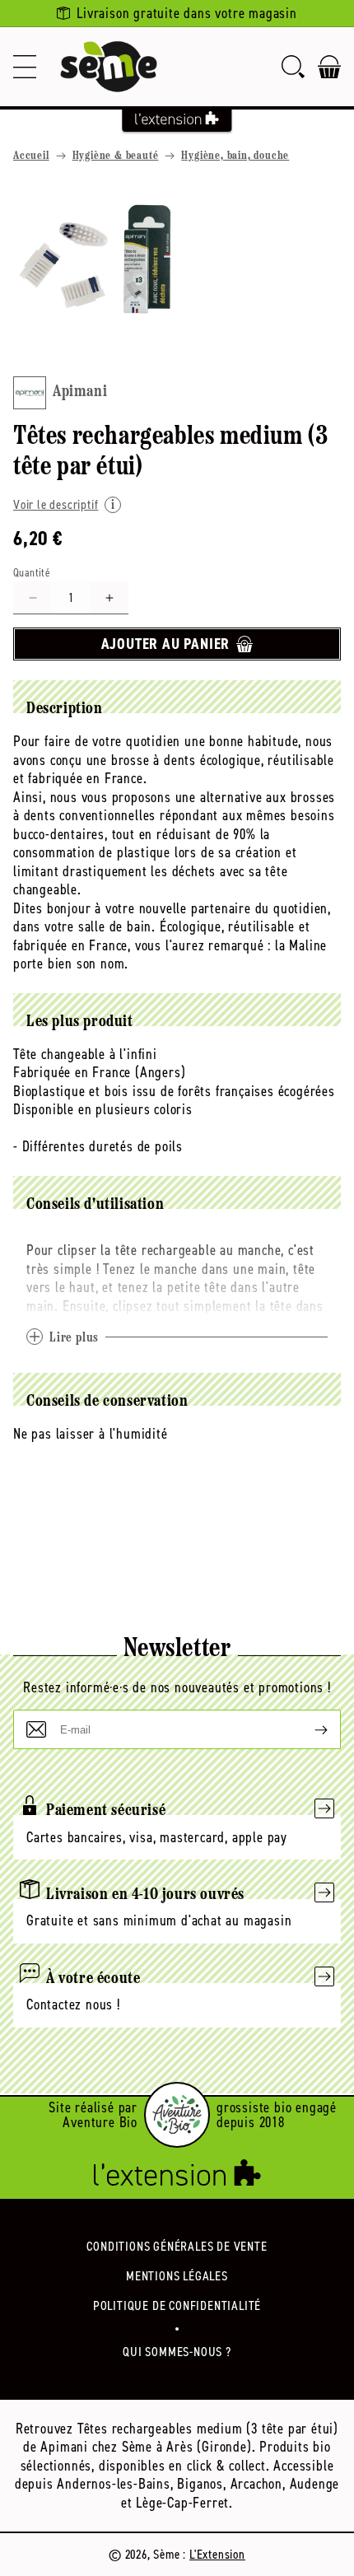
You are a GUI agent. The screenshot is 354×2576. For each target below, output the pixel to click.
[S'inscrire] (308, 1729)
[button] (25, 67)
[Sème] (109, 67)
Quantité (32, 573)
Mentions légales (177, 2276)
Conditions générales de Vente (177, 2246)
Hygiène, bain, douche (235, 156)
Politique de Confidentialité (177, 2305)
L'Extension (217, 2554)
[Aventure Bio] (177, 2115)
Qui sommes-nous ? (177, 2352)
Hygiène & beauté (116, 156)
